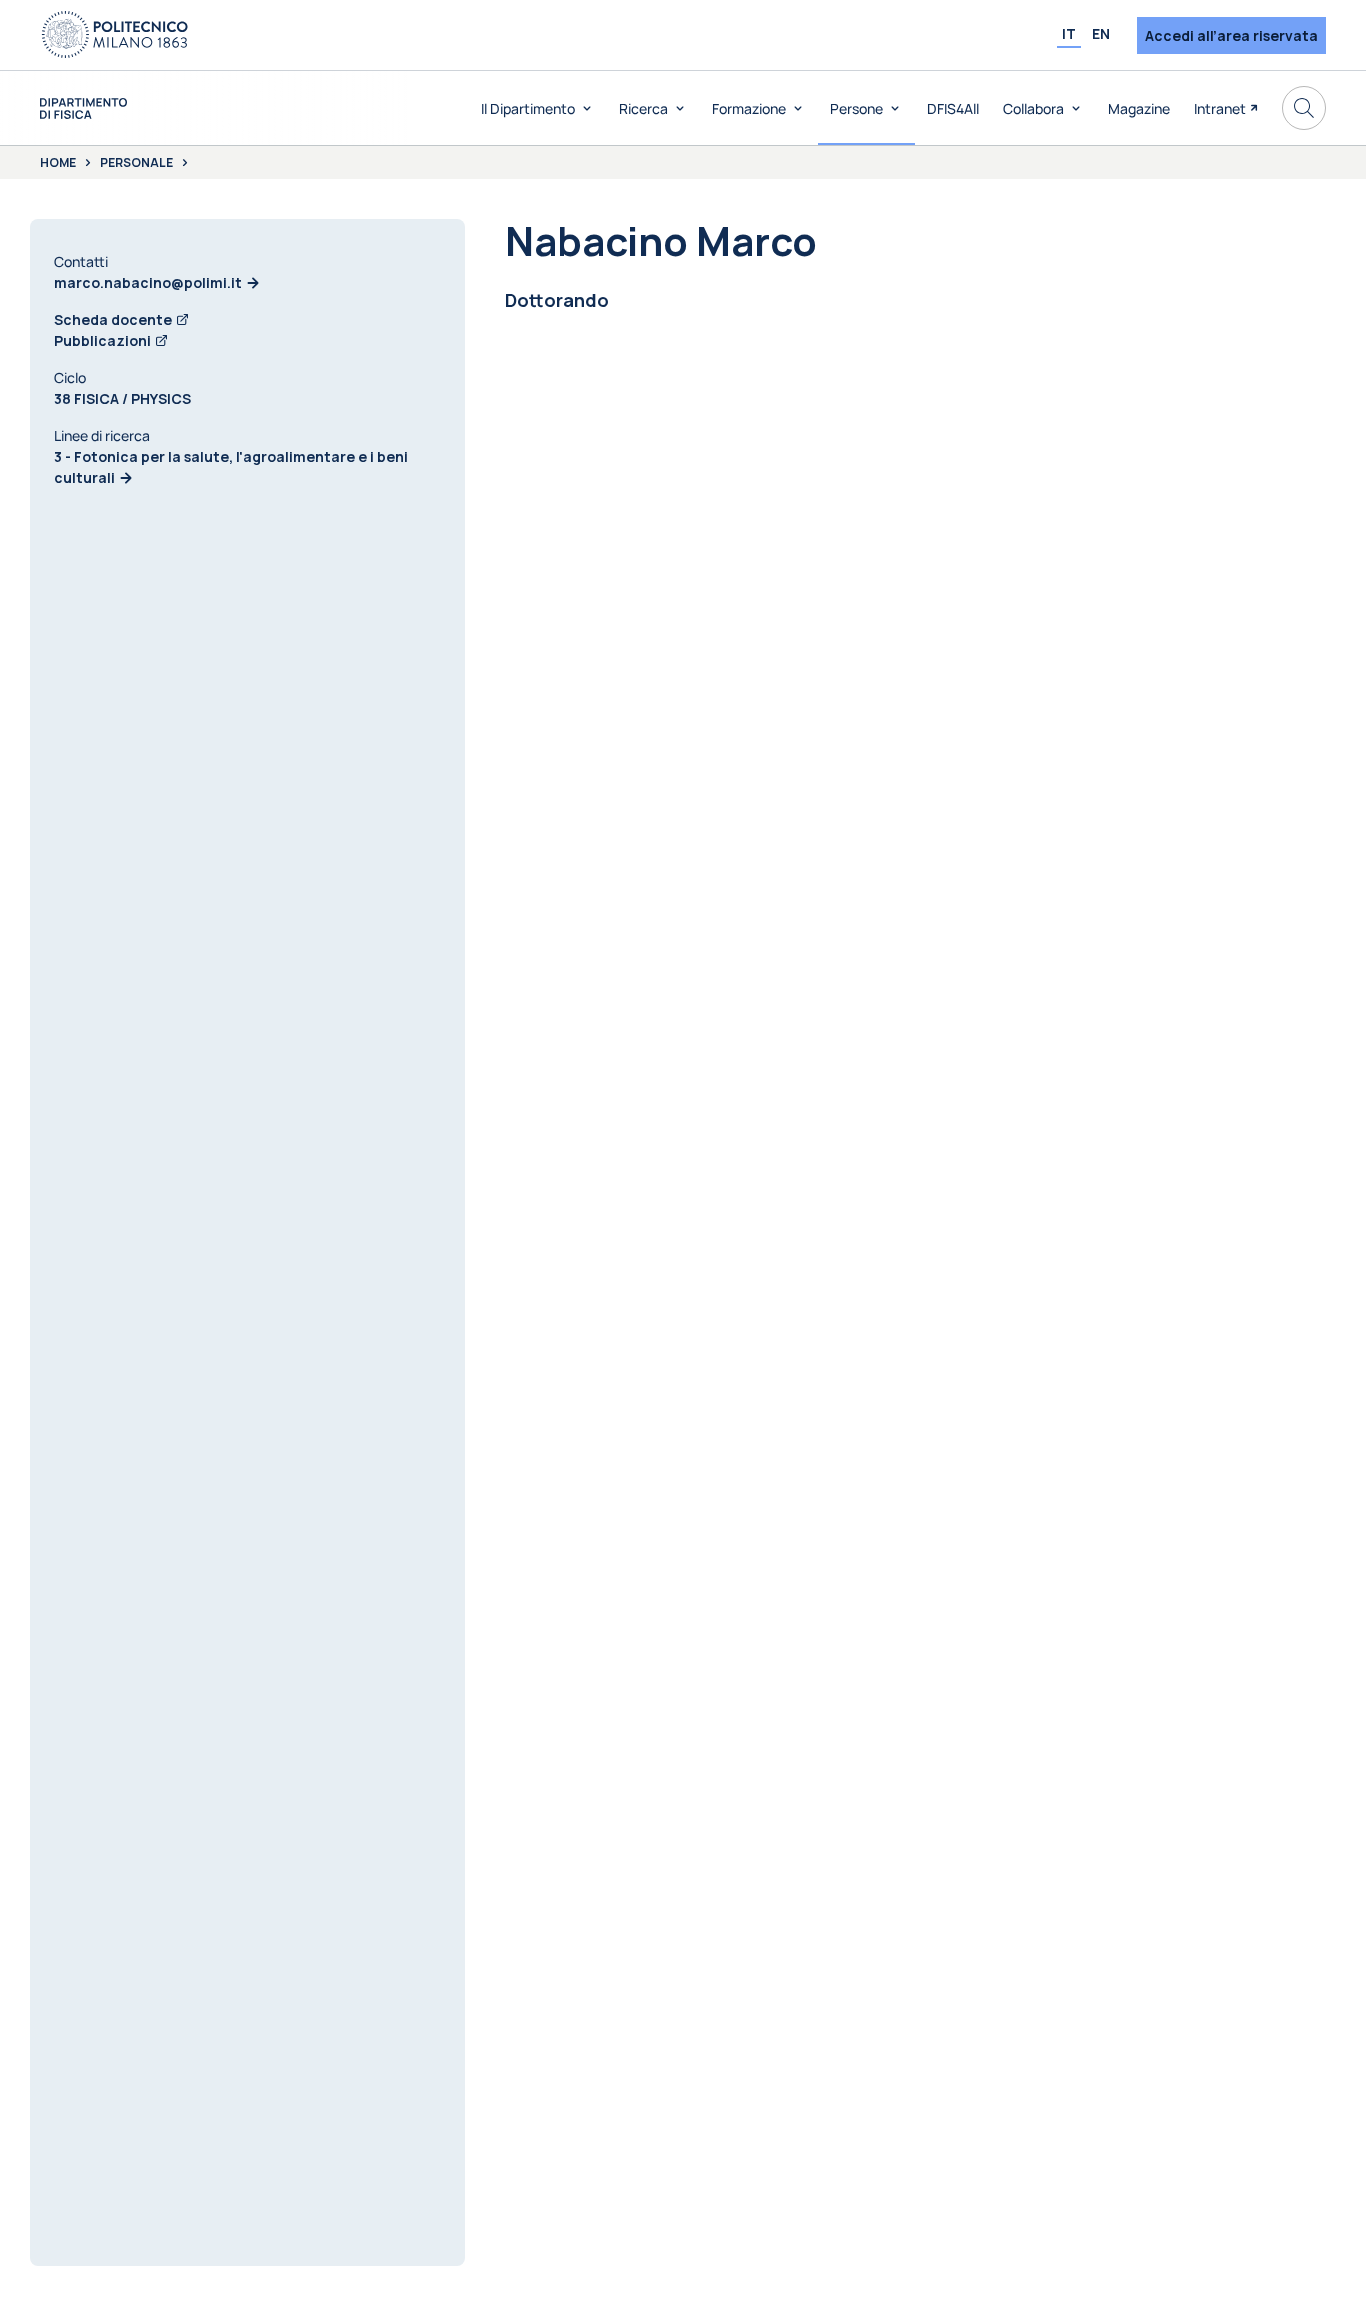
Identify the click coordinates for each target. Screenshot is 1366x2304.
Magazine (1139, 108)
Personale (136, 163)
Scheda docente (113, 319)
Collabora (1033, 108)
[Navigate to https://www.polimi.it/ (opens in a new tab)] (115, 35)
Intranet (1220, 108)
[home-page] (83, 108)
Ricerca (643, 108)
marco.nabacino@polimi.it (148, 282)
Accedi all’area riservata (1231, 35)
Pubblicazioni (102, 340)
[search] (1304, 108)
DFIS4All (953, 108)
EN (1101, 33)
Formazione (749, 108)
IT (1069, 33)
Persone (856, 108)
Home (58, 163)
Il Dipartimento (528, 108)
